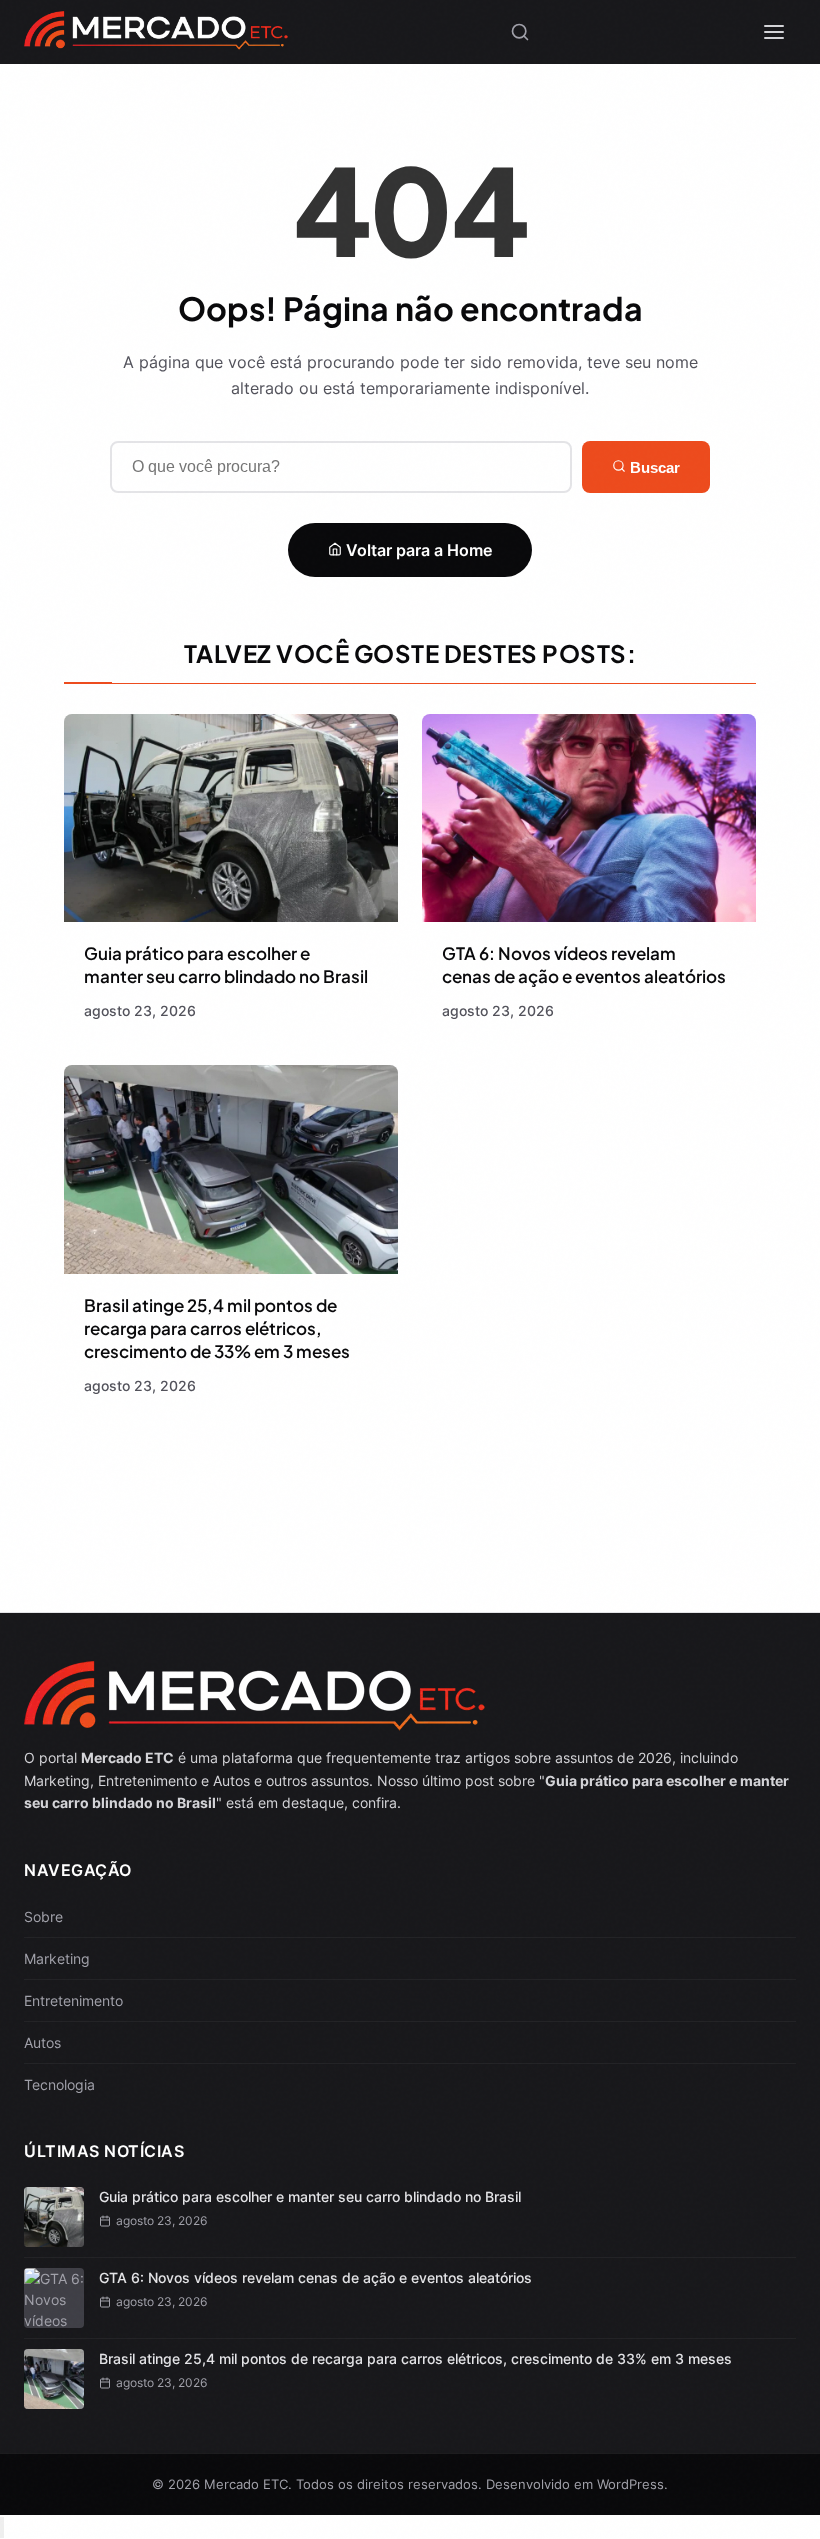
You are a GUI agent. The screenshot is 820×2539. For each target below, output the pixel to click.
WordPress (630, 2484)
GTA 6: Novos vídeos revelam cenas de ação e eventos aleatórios (584, 964)
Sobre (43, 1916)
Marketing (57, 1958)
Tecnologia (59, 2084)
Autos (42, 2042)
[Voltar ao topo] (2, 2527)
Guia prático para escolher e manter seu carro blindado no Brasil (226, 964)
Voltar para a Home (417, 550)
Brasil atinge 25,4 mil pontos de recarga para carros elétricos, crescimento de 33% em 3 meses (217, 1328)
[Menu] (774, 32)
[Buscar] (520, 32)
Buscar (653, 467)
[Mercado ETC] (155, 39)
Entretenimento (73, 2000)
